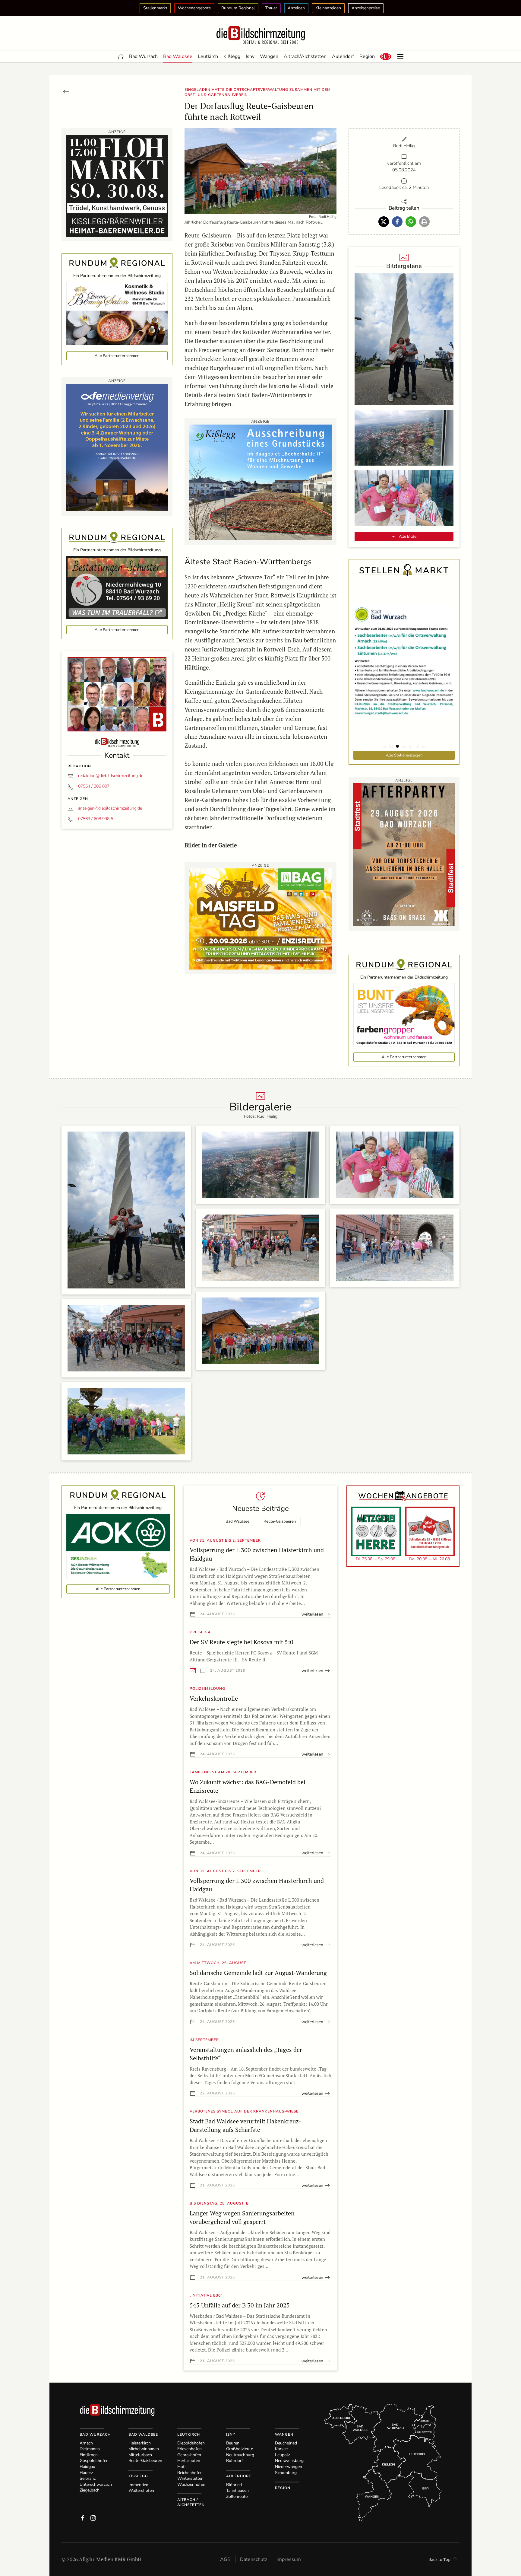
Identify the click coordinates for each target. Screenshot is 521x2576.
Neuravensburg (289, 2461)
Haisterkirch (140, 2443)
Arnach (86, 2443)
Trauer (271, 8)
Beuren (233, 2443)
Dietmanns (90, 2449)
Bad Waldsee (178, 56)
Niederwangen (289, 2467)
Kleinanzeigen (328, 8)
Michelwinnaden (144, 2449)
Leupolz (282, 2455)
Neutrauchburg (240, 2455)
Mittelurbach (140, 2455)
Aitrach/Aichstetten (305, 56)
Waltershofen (141, 2490)
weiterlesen (312, 1614)
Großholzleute (240, 2449)
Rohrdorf (235, 2461)
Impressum (289, 2559)
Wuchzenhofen (191, 2484)
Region (367, 56)
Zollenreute (237, 2496)
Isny (250, 56)
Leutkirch (208, 56)
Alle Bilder (408, 537)
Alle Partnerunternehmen (117, 356)
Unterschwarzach (96, 2484)
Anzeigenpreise (366, 8)
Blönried (234, 2485)
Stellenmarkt (155, 8)
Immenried (138, 2485)
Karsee (281, 2449)
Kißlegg (232, 56)
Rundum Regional (238, 8)
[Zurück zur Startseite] (260, 35)
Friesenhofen (189, 2449)
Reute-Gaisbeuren (280, 1521)
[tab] (384, 746)
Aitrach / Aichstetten (191, 2502)
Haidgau (87, 2467)
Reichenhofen (190, 2473)
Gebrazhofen (189, 2455)
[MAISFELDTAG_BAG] (260, 918)
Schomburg (286, 2473)
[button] (386, 56)
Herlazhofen (189, 2461)
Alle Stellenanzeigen (404, 755)
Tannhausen (237, 2490)
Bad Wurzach (143, 56)
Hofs (182, 2467)
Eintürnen (89, 2455)
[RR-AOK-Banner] (118, 1545)
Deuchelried (286, 2443)
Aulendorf (343, 56)
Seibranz (88, 2478)
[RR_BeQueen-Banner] (117, 313)
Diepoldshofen (191, 2443)
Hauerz (86, 2473)
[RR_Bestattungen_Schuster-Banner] (117, 587)
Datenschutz (254, 2559)
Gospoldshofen (94, 2461)
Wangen (269, 56)
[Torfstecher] (404, 854)
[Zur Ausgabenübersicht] (66, 91)
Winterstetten (190, 2478)
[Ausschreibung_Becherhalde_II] (260, 482)
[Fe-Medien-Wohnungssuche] (117, 447)
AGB (225, 2559)
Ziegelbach (90, 2490)
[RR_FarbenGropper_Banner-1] (404, 1014)
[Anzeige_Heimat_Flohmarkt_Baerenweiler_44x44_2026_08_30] (117, 185)
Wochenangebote (194, 8)
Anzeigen (296, 8)
